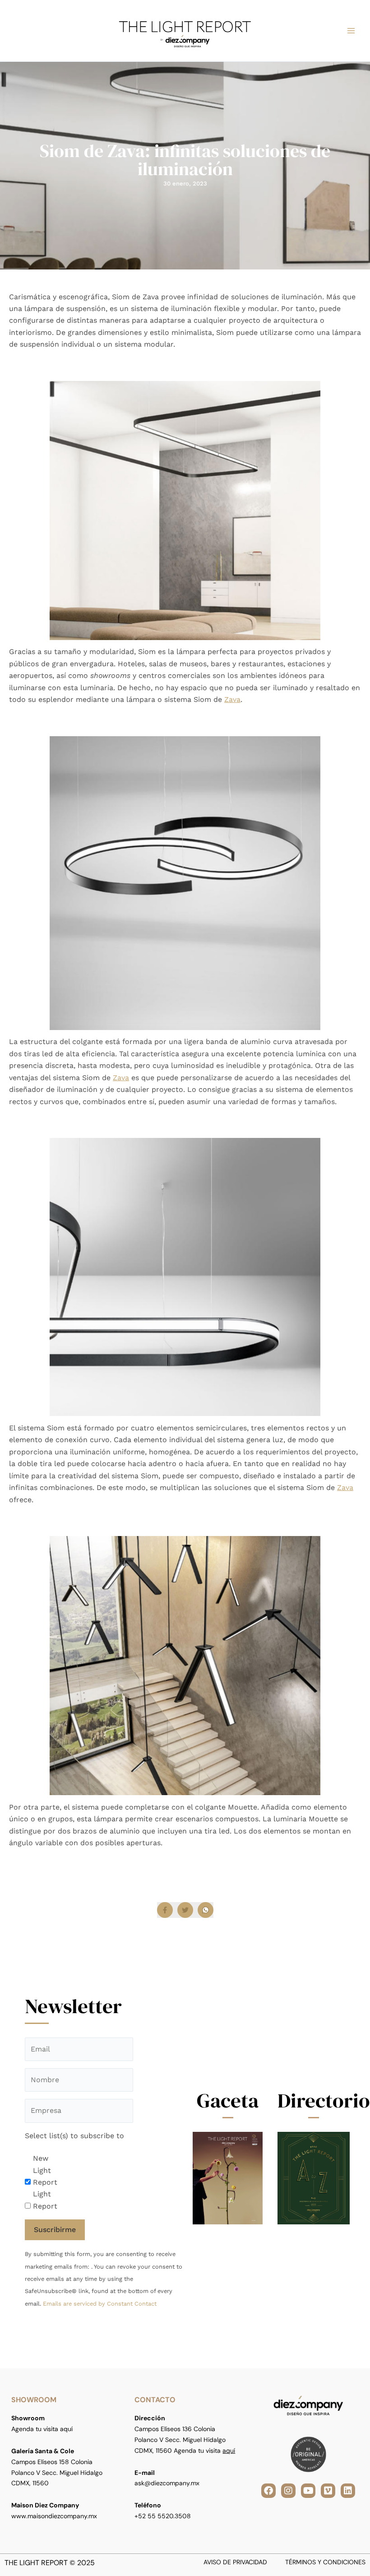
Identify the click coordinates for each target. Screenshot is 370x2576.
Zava (232, 699)
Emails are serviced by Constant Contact (100, 2304)
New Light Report (45, 2170)
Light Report (45, 2200)
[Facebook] (165, 1910)
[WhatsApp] (206, 1910)
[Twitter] (185, 1910)
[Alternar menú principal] (351, 31)
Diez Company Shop (146, 1860)
